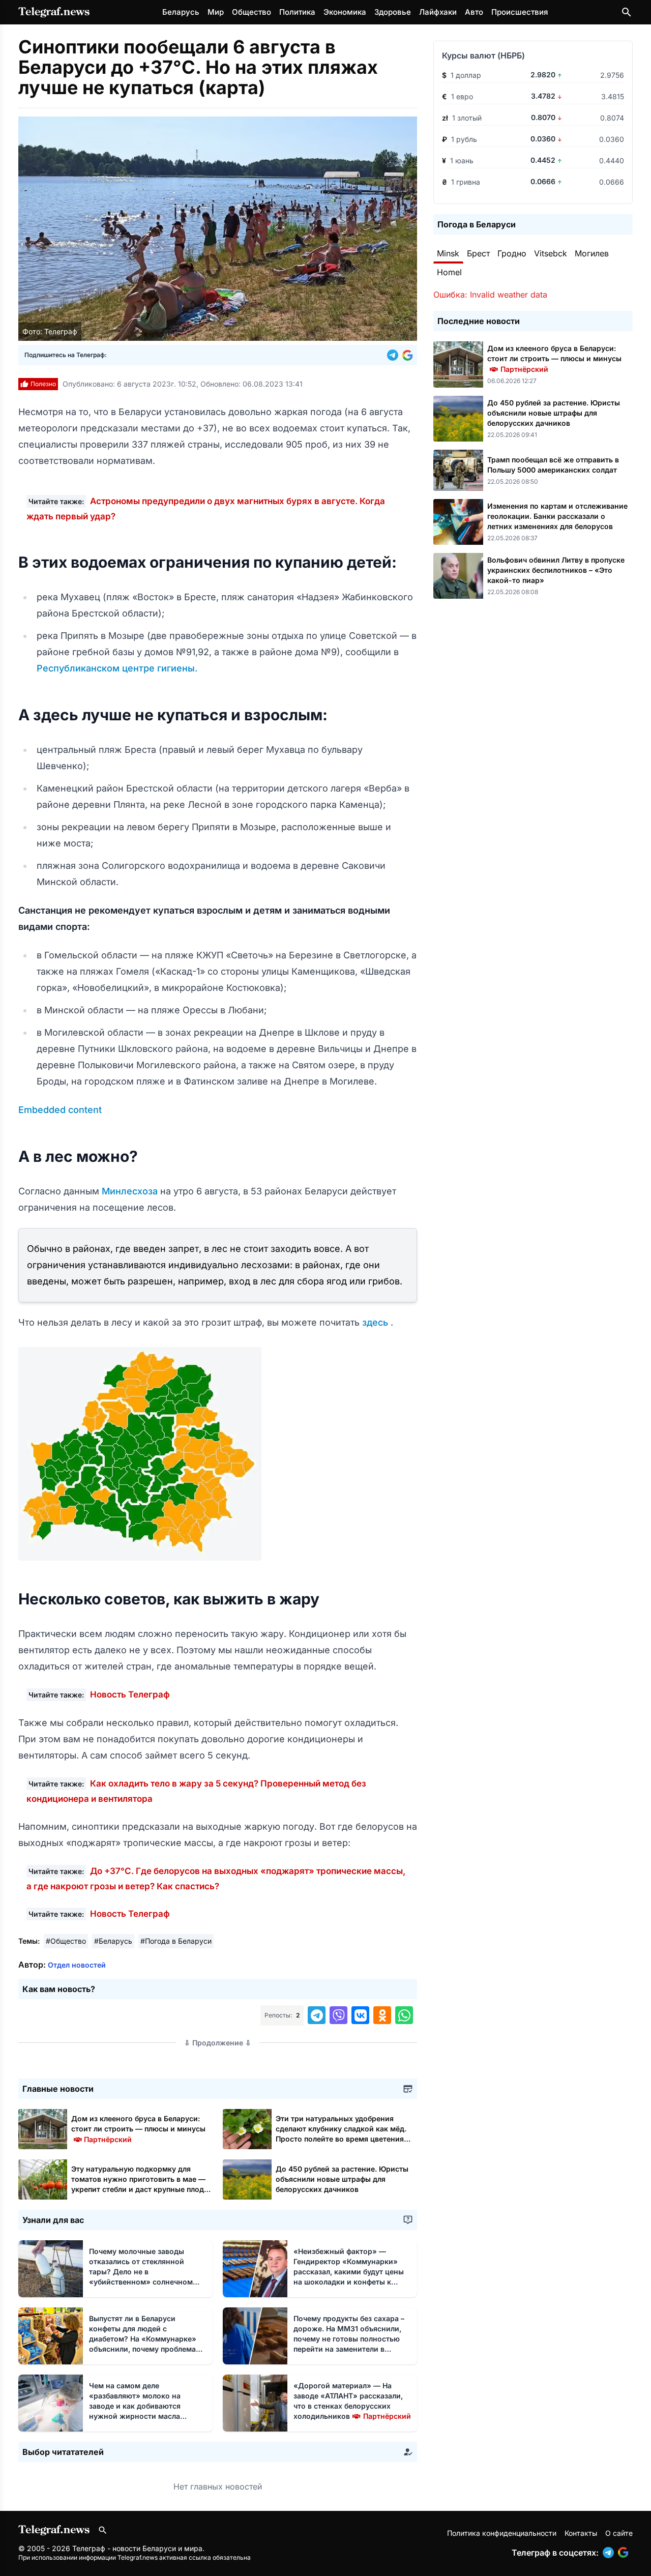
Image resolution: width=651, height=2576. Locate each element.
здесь (376, 1322)
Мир (216, 12)
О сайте (619, 2533)
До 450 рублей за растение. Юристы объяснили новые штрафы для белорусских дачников (342, 2179)
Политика (297, 12)
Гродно (512, 253)
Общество (251, 12)
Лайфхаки (438, 12)
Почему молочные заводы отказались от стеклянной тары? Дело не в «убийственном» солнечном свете (141, 2272)
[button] (395, 355)
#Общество (66, 1941)
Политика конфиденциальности (502, 2533)
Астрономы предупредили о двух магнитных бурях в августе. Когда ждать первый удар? (206, 509)
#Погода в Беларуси (176, 1941)
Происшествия (520, 12)
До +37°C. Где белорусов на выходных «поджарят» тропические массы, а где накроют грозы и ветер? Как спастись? (216, 1879)
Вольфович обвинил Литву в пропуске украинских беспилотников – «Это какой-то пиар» (556, 570)
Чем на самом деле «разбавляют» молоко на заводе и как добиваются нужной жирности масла (135, 2406)
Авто (474, 12)
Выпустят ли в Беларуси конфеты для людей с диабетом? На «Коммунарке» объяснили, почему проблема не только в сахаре (143, 2339)
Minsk (448, 253)
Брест (478, 253)
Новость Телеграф (130, 1694)
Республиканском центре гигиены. (117, 668)
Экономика (345, 12)
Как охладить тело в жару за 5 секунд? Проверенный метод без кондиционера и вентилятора (196, 1791)
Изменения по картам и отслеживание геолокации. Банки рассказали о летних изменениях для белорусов (557, 516)
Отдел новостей (77, 1965)
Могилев (592, 253)
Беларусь (181, 12)
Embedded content (60, 1110)
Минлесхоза (131, 1191)
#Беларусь (113, 1941)
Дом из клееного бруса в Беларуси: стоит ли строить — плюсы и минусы (138, 2129)
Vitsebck (551, 253)
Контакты (581, 2533)
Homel (449, 272)
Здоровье (393, 12)
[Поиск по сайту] (627, 12)
